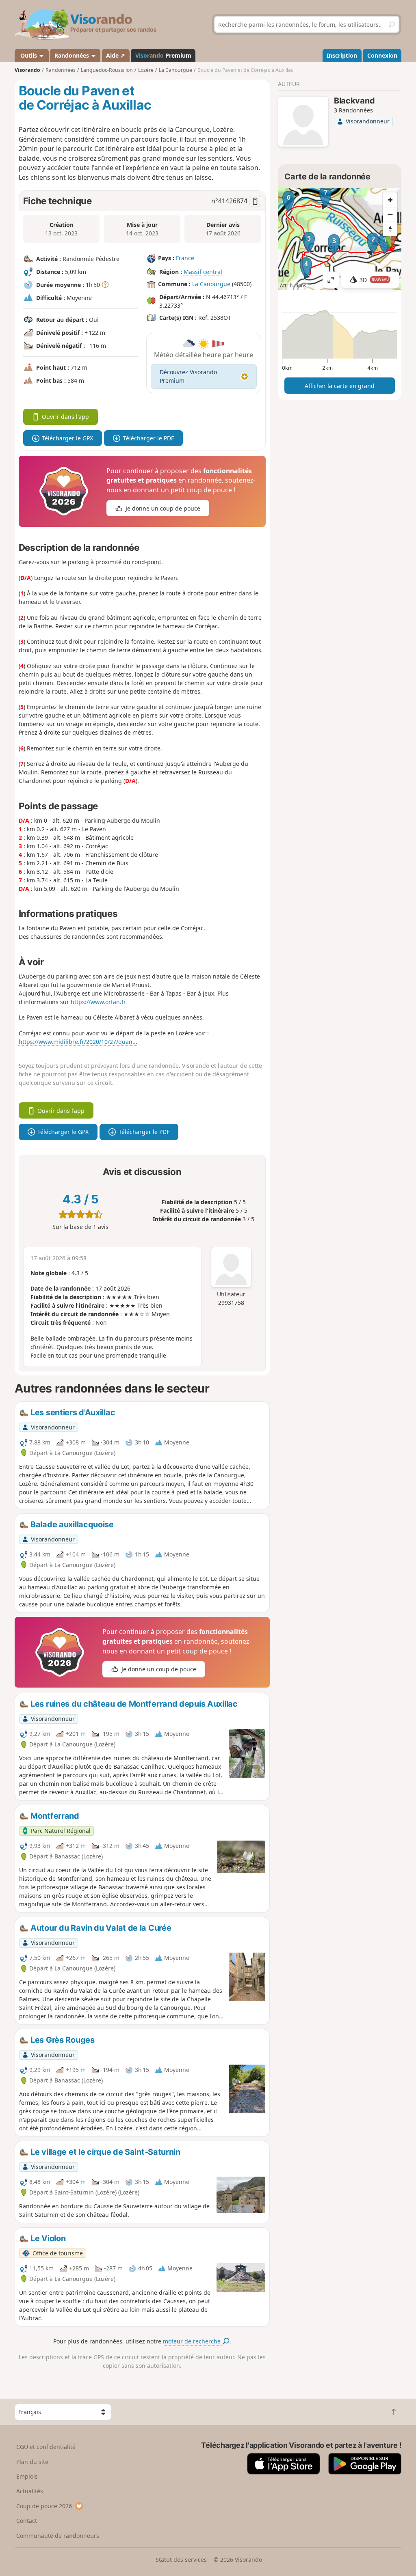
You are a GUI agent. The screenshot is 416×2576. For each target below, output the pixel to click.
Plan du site (32, 2462)
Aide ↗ (116, 55)
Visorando (27, 70)
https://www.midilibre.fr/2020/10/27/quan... (78, 1042)
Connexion (382, 55)
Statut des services (181, 2560)
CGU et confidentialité (46, 2447)
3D (374, 280)
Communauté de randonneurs (58, 2536)
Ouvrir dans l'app (65, 417)
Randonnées (73, 55)
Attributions (293, 286)
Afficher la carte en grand (340, 386)
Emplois (27, 2476)
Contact (27, 2521)
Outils (29, 55)
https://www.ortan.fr (98, 1002)
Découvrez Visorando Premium (188, 376)
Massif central (203, 272)
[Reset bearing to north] (390, 229)
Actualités (30, 2491)
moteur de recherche (193, 2341)
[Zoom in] (390, 200)
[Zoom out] (390, 214)
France (185, 258)
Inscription (342, 55)
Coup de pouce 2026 (44, 2506)
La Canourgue (211, 284)
